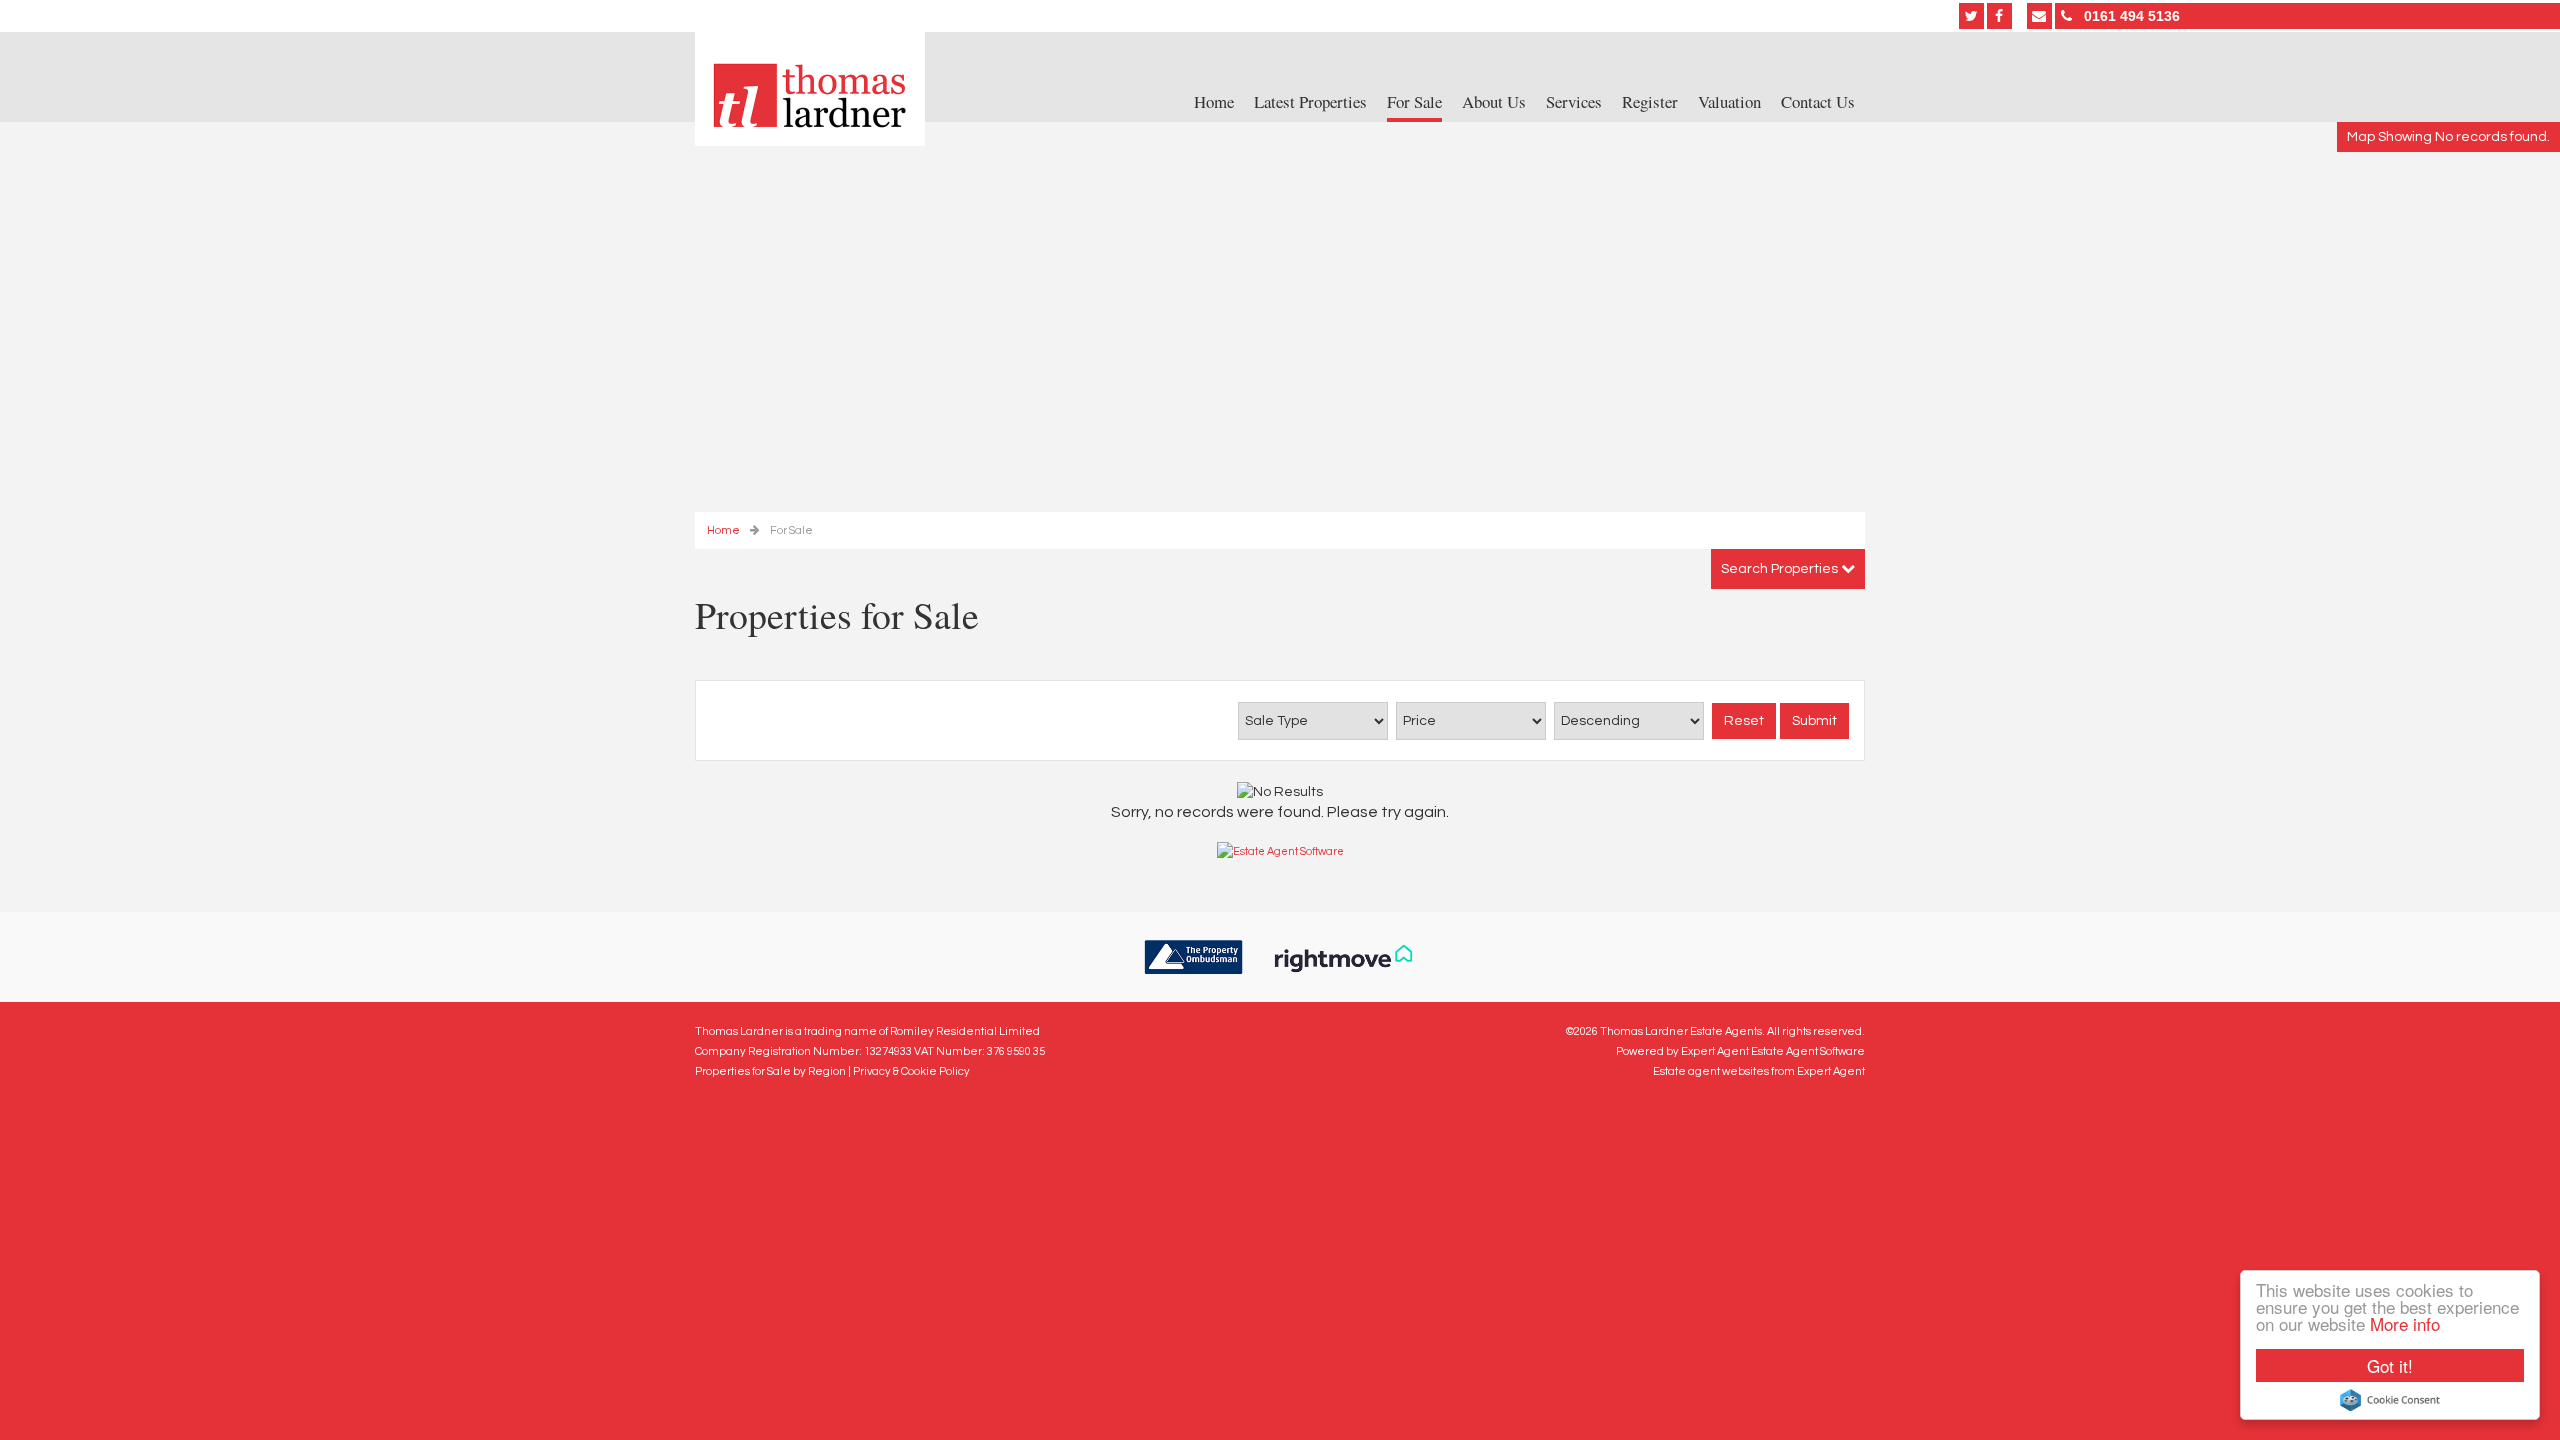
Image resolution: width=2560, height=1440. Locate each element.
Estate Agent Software (1808, 1051)
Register (1650, 102)
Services (1574, 102)
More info (2405, 1323)
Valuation (1729, 102)
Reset (1744, 721)
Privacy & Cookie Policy (911, 1071)
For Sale (1414, 102)
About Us (1494, 102)
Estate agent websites (1711, 1071)
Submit (1814, 721)
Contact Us (1818, 102)
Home (1214, 102)
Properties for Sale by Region (770, 1071)
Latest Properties (1310, 102)
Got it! (2390, 1365)
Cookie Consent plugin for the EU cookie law (2390, 1400)
